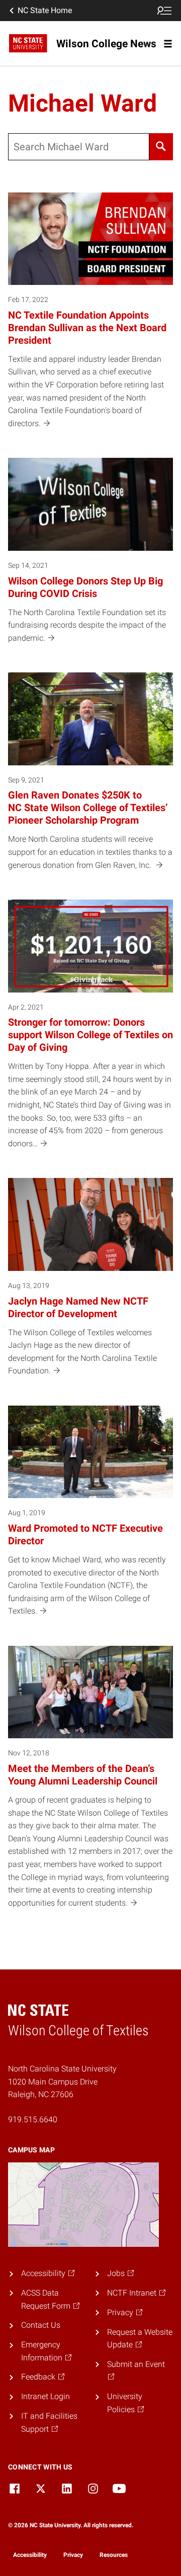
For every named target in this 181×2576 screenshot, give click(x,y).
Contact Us (41, 2325)
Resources (114, 2555)
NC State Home (45, 10)
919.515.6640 (33, 2119)
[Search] (161, 147)
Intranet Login (46, 2396)
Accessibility (30, 2555)
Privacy (73, 2555)
